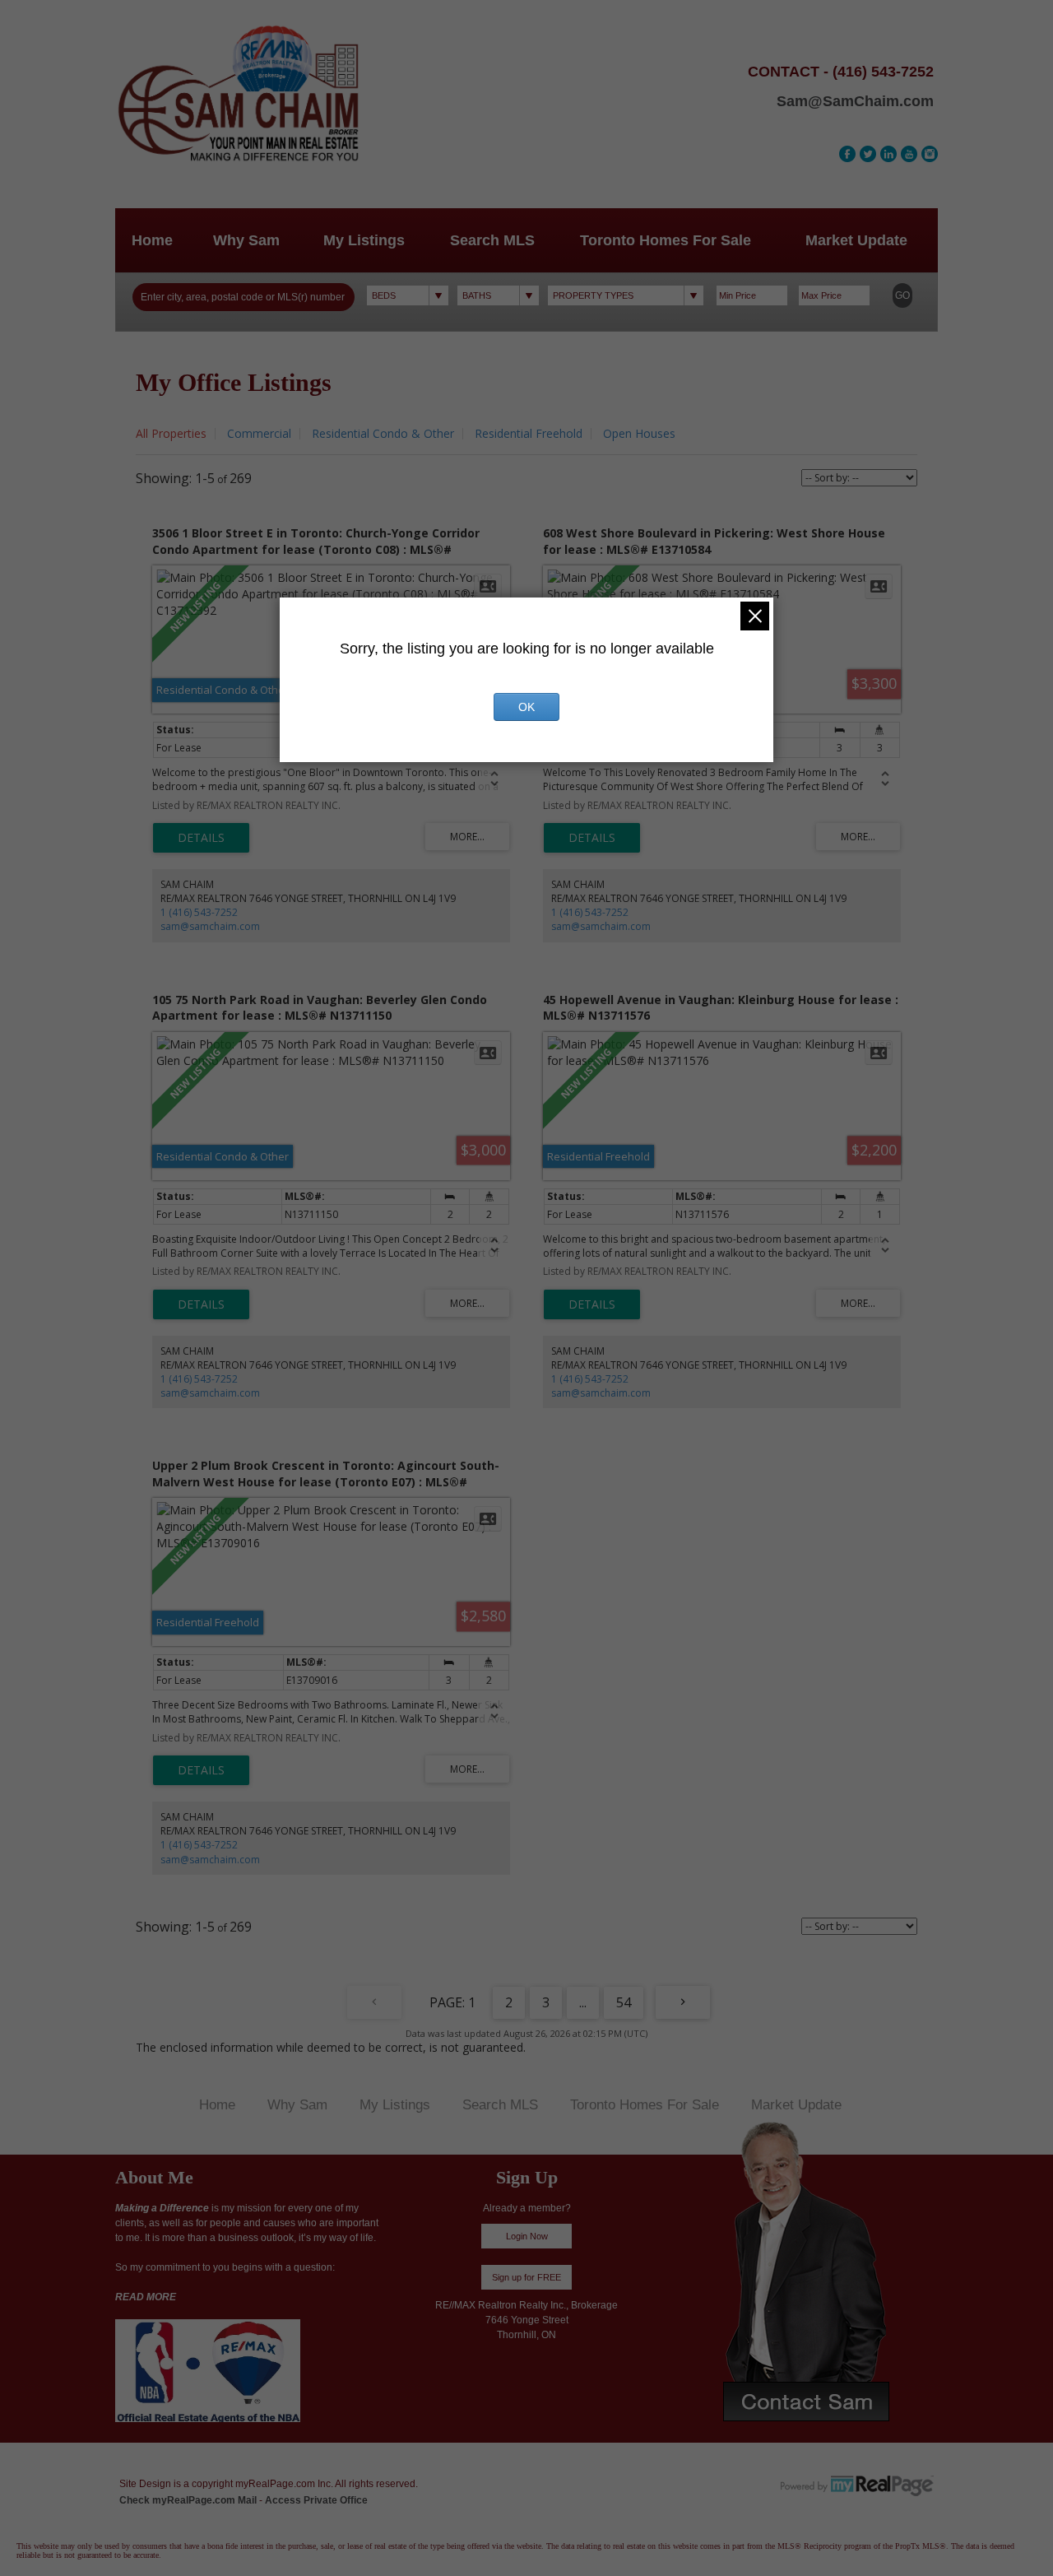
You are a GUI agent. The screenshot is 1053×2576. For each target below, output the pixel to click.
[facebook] (847, 154)
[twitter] (868, 154)
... (583, 2002)
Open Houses (639, 433)
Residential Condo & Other (383, 433)
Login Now (527, 2236)
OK (526, 707)
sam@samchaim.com (210, 926)
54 (624, 2002)
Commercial (259, 433)
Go (902, 295)
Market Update (856, 240)
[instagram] (930, 154)
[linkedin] (888, 154)
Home (152, 240)
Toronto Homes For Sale (666, 240)
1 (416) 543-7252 (199, 912)
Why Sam (246, 240)
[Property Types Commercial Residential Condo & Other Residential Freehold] (626, 295)
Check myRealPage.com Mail (188, 2500)
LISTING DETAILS (201, 838)
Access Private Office (316, 2500)
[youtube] (909, 154)
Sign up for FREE (526, 2277)
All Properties (171, 433)
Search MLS (492, 240)
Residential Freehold (529, 433)
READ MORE (146, 2297)
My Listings (364, 240)
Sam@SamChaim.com (855, 101)
